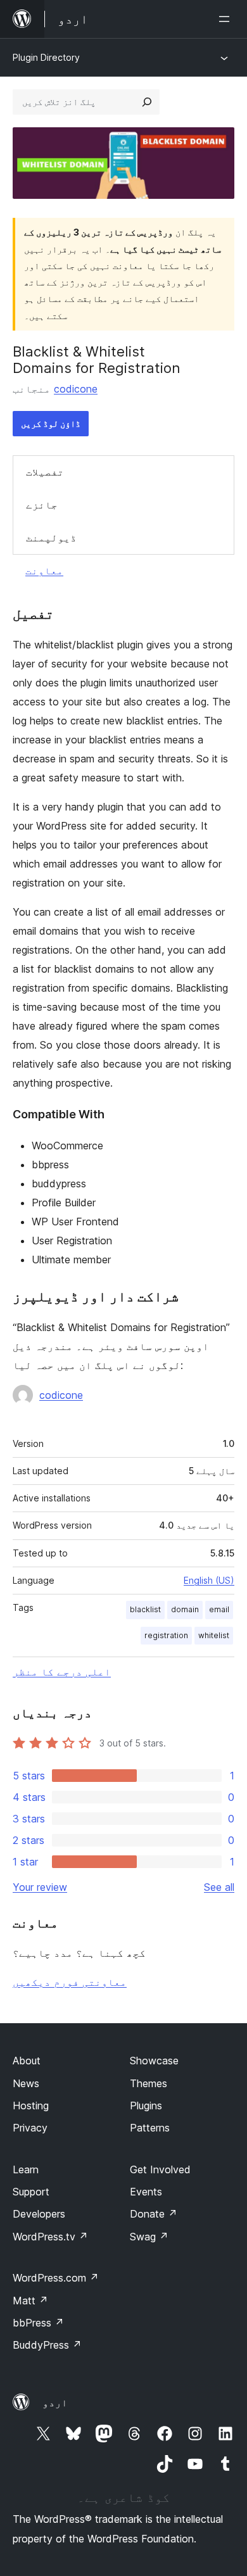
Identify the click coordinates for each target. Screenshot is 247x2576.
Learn (26, 2169)
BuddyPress (47, 2345)
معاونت (44, 571)
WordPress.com (56, 2278)
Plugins (146, 2106)
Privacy (30, 2128)
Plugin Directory (46, 57)
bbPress (38, 2323)
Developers (39, 2214)
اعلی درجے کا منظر (62, 1672)
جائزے (42, 505)
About (27, 2061)
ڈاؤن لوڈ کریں (51, 423)
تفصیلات (45, 472)
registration (166, 1635)
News (26, 2083)
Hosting (31, 2106)
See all (219, 1887)
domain (185, 1609)
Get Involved (160, 2169)
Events (146, 2192)
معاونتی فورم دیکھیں (70, 1982)
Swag (149, 2237)
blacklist (145, 1609)
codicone (76, 389)
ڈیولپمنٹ (51, 538)
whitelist (214, 1635)
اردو (55, 2402)
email (219, 1609)
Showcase (154, 2061)
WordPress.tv (50, 2237)
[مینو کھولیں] (227, 19)
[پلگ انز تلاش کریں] (147, 102)
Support (31, 2192)
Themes (149, 2083)
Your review (40, 1887)
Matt (30, 2301)
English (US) (209, 1580)
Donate (154, 2214)
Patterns (150, 2128)
